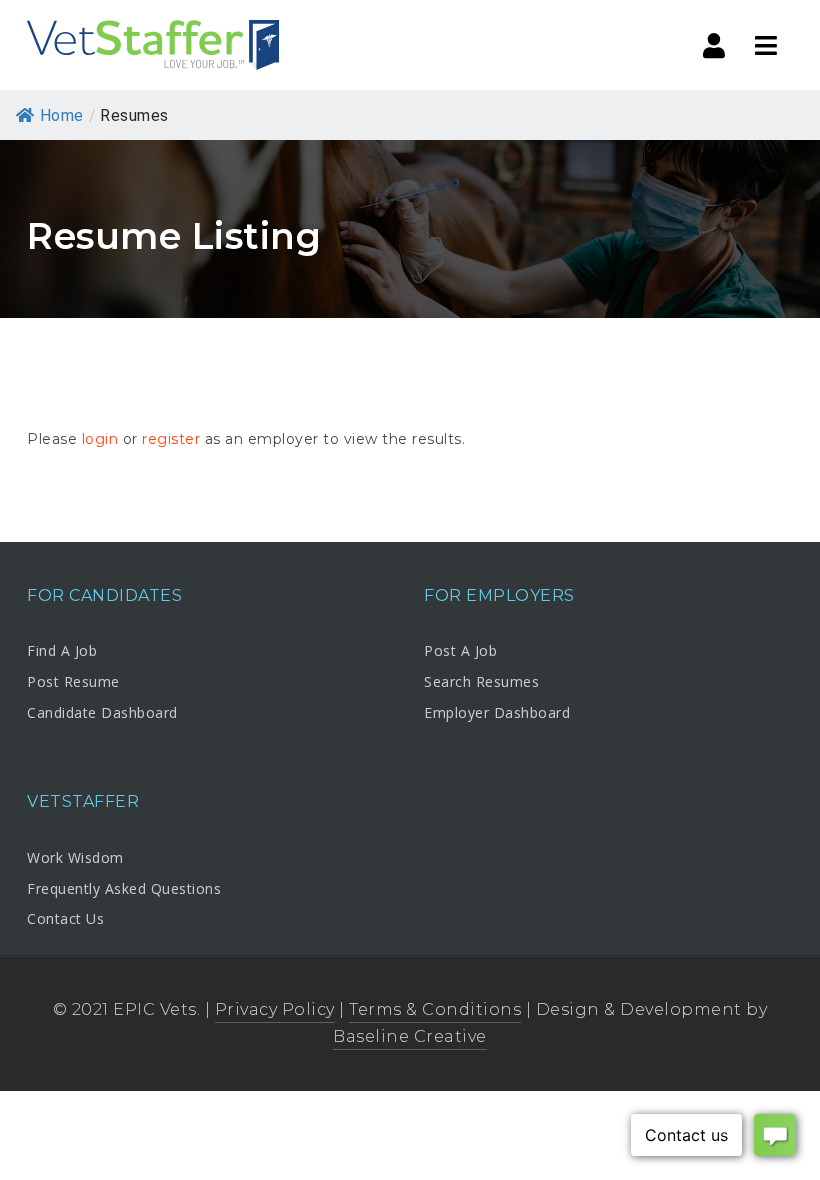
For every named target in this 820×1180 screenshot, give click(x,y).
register (171, 439)
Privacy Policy (275, 1009)
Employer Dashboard (497, 712)
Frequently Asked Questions (124, 888)
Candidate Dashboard (102, 712)
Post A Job (460, 650)
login (100, 439)
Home (62, 115)
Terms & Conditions (435, 1009)
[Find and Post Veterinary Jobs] (152, 45)
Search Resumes (481, 681)
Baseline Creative (410, 1036)
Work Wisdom (75, 857)
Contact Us (65, 918)
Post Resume (73, 681)
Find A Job (62, 650)
